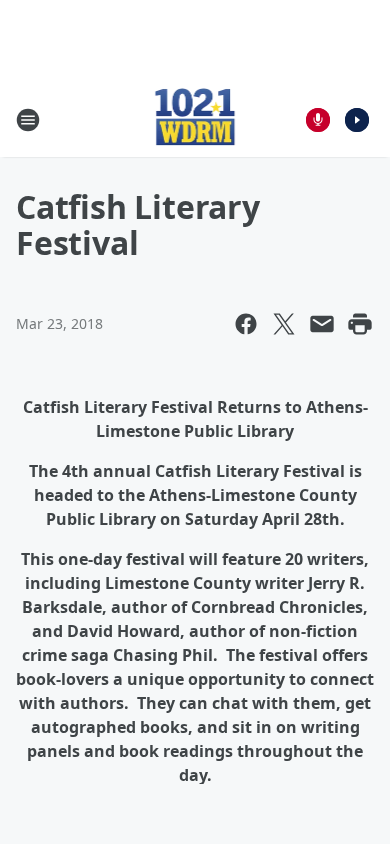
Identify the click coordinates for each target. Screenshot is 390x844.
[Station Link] (195, 119)
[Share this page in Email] (322, 324)
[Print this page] (360, 324)
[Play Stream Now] (357, 120)
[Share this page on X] (284, 324)
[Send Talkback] (318, 120)
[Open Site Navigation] (28, 120)
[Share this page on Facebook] (246, 324)
